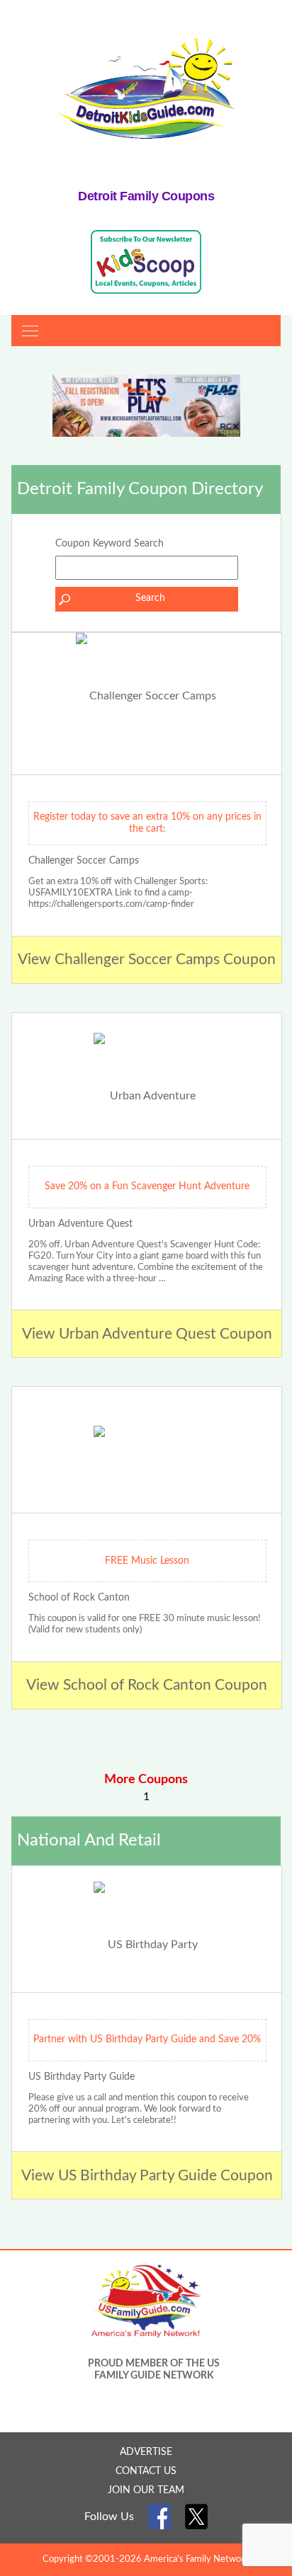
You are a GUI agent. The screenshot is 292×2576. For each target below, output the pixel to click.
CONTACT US (146, 2471)
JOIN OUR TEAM (146, 2490)
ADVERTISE (146, 2452)
